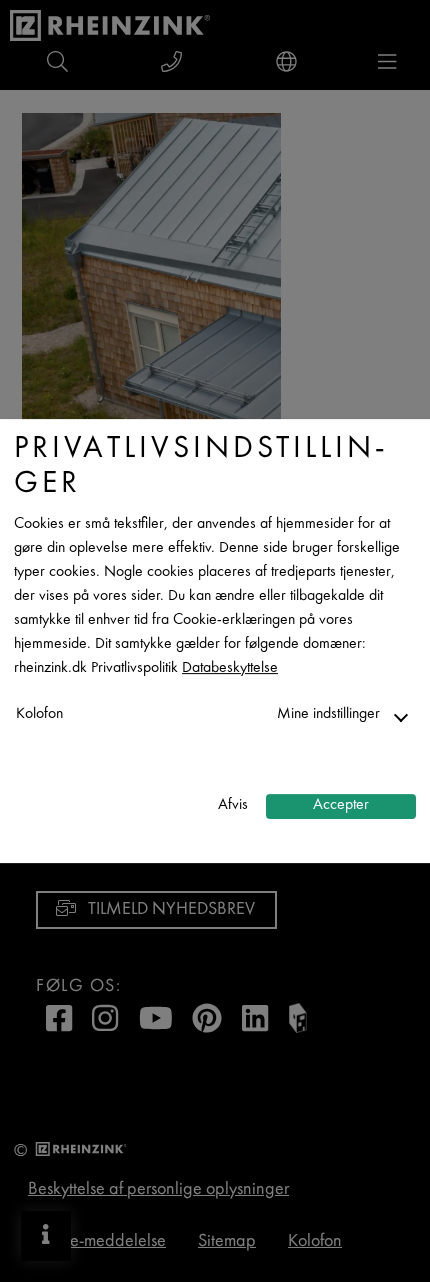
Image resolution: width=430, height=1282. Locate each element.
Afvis (233, 805)
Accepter (341, 805)
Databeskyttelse (230, 668)
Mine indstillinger (328, 714)
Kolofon (39, 714)
